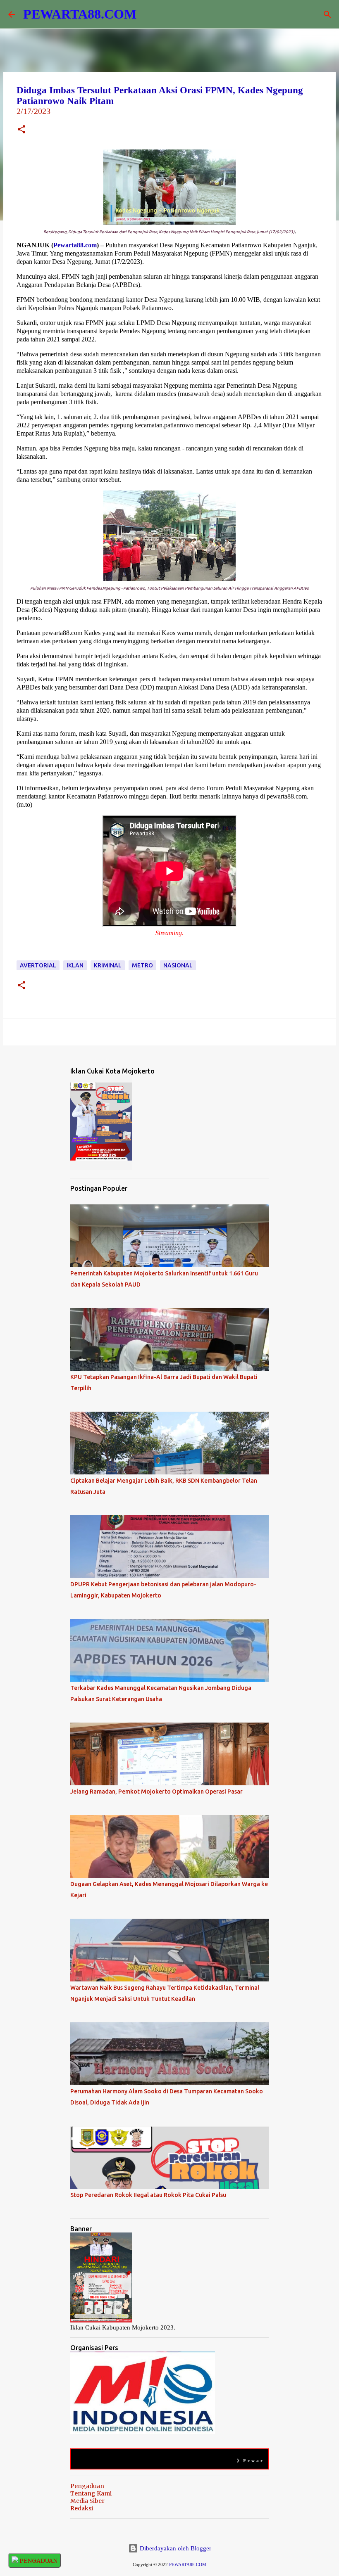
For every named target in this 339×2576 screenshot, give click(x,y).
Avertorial (38, 965)
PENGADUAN (38, 2561)
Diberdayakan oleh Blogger (175, 2548)
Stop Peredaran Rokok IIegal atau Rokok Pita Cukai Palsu (148, 2195)
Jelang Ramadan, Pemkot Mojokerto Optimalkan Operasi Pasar (156, 1792)
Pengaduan (87, 2486)
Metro (142, 965)
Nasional (178, 965)
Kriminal (108, 965)
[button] (21, 130)
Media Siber (87, 2501)
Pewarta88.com (75, 245)
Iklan (75, 965)
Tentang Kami (91, 2493)
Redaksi (82, 2508)
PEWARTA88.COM (80, 14)
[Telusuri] (327, 14)
